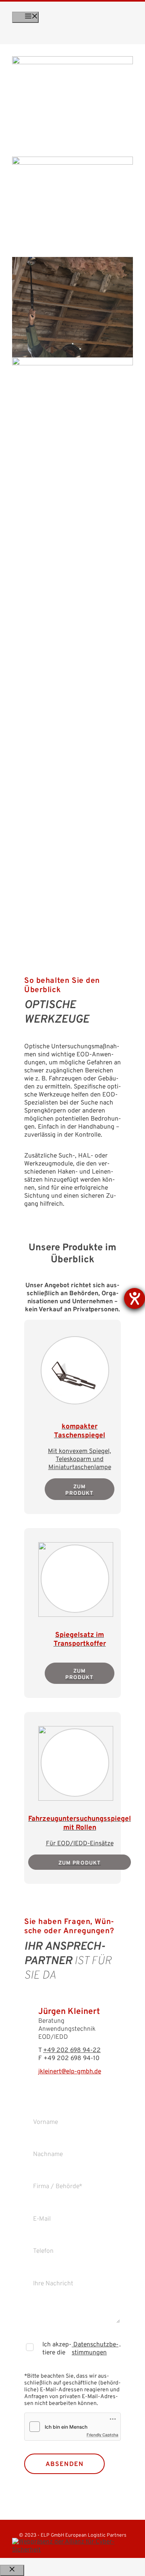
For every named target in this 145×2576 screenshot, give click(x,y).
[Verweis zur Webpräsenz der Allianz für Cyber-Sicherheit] (72, 2546)
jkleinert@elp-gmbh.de (70, 2072)
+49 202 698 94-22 (72, 2050)
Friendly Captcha (103, 2435)
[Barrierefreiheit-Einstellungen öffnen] (135, 1298)
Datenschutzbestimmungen (95, 2349)
